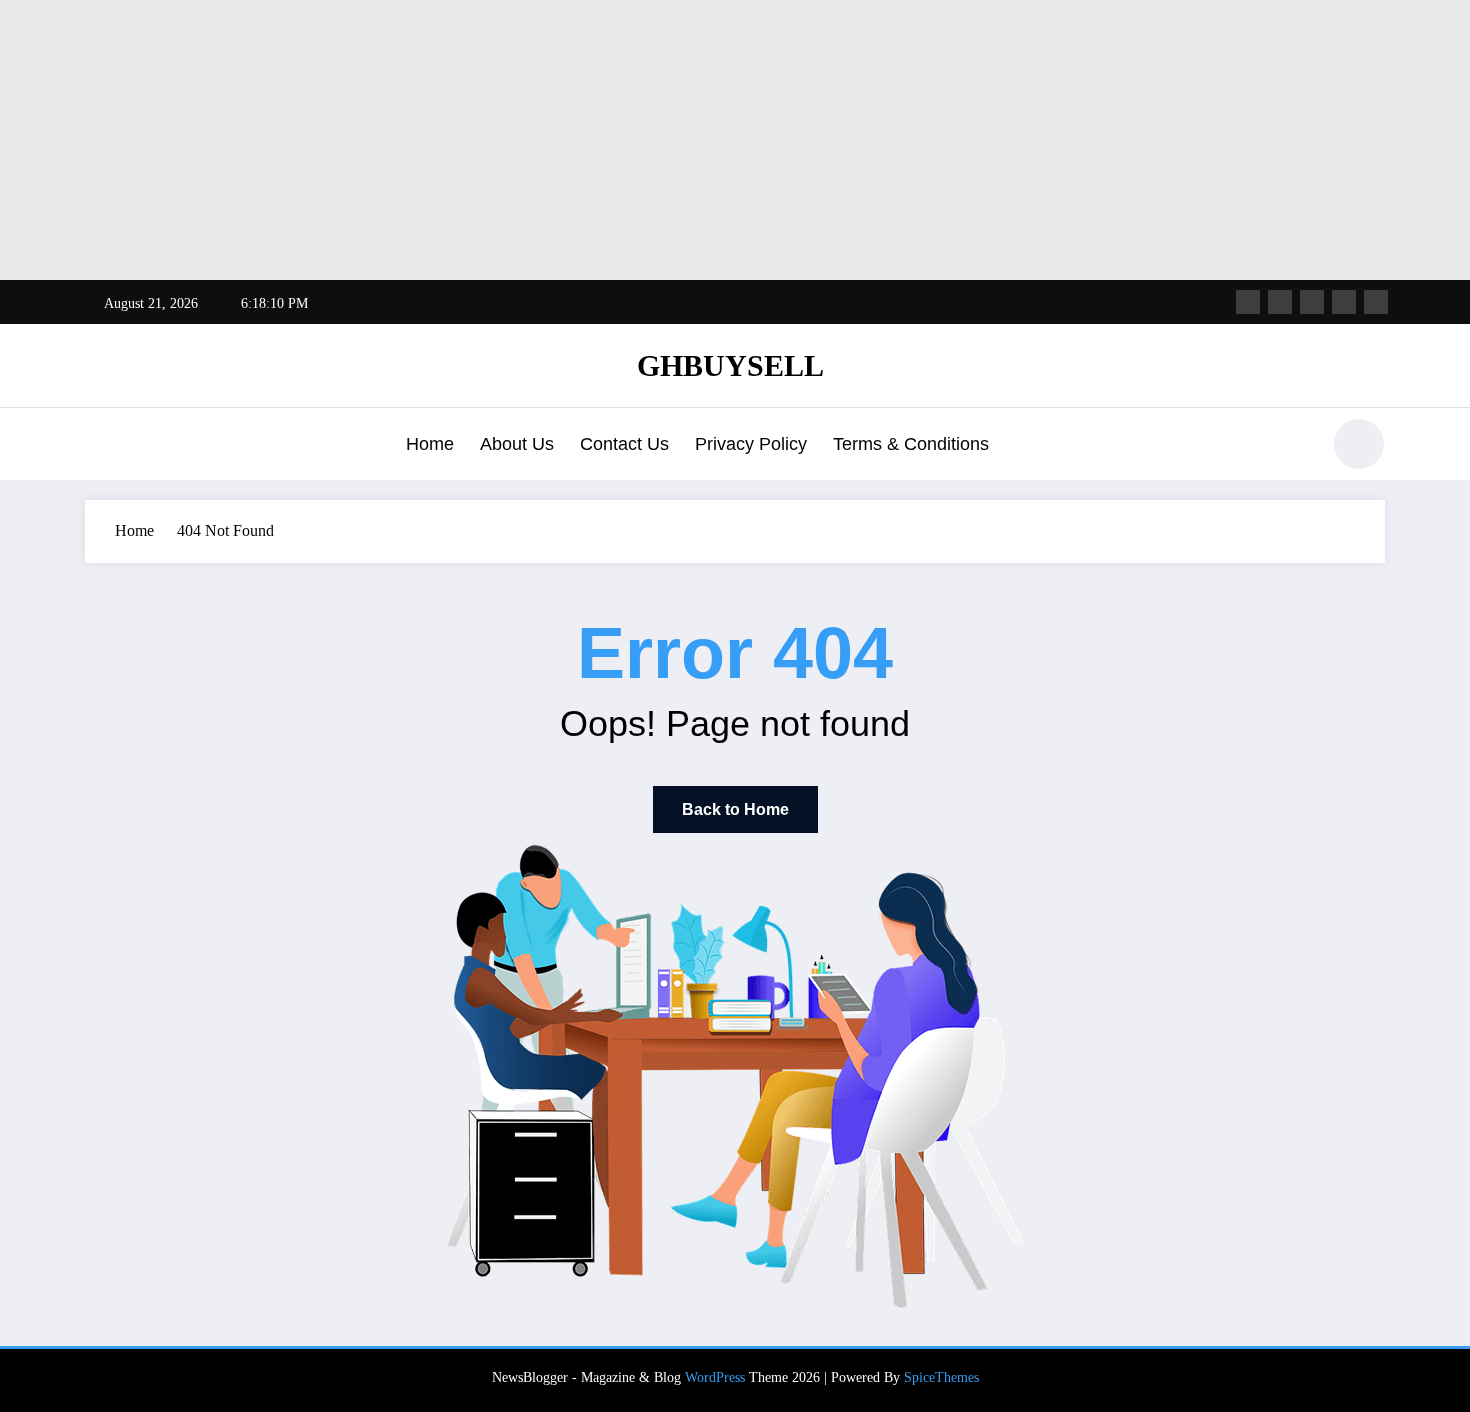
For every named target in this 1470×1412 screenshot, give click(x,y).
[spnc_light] (1359, 444)
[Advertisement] (600, 140)
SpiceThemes (941, 1377)
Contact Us (624, 444)
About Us (517, 444)
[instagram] (1344, 302)
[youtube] (1376, 302)
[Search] (1294, 447)
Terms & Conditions (911, 444)
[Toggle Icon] (100, 446)
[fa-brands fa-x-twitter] (1280, 302)
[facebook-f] (1248, 302)
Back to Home (735, 809)
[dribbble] (1312, 302)
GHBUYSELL (730, 365)
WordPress (715, 1377)
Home (430, 444)
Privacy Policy (751, 444)
